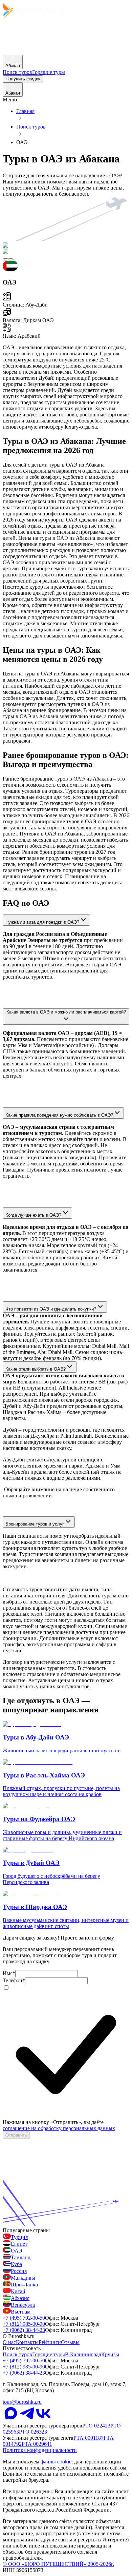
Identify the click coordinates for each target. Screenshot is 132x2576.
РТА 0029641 (37, 2444)
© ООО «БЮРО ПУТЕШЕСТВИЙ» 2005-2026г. (58, 2564)
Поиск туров (31, 127)
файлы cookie (56, 2462)
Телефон (14, 1980)
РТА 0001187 (89, 2438)
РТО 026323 (33, 2432)
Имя (9, 1973)
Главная (25, 111)
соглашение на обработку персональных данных (59, 2128)
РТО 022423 (96, 2426)
